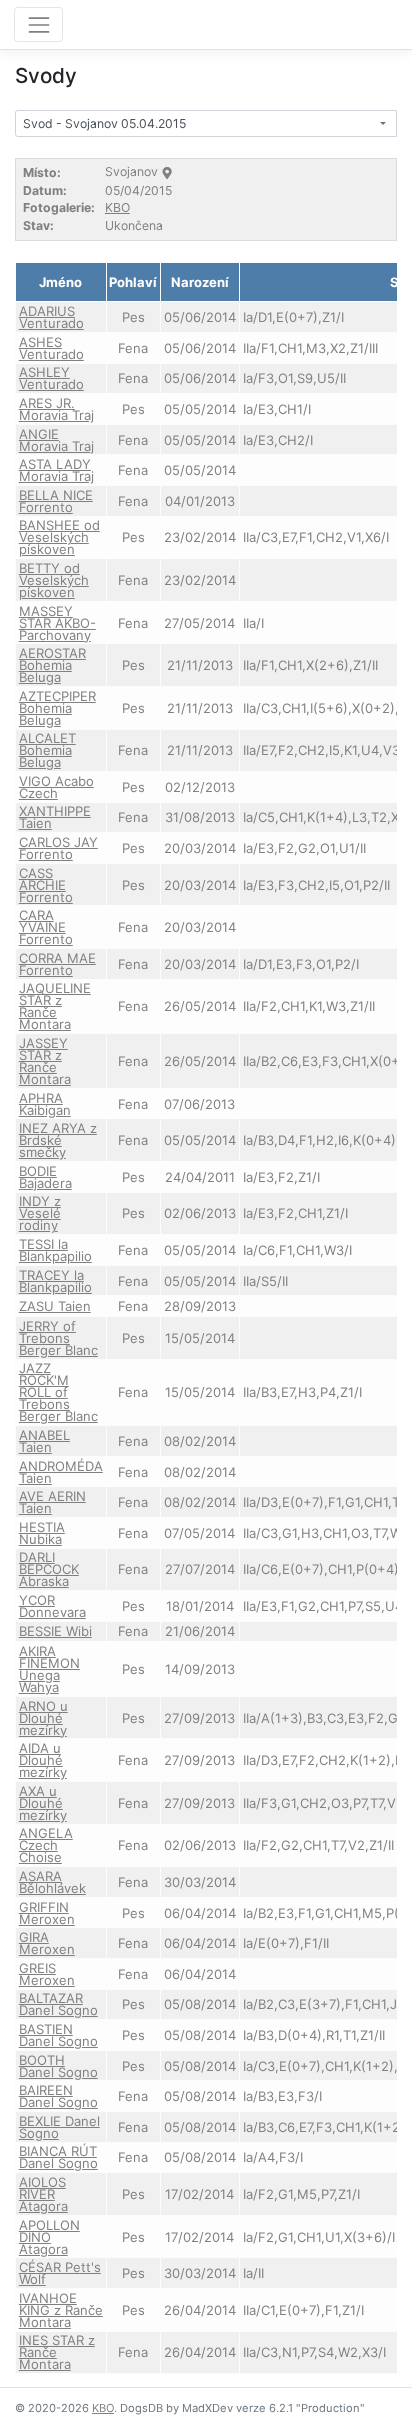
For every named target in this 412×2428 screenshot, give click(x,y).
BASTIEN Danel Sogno (58, 2035)
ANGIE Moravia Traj (56, 440)
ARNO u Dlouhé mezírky (43, 1718)
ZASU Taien (55, 1306)
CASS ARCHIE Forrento (46, 885)
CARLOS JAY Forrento (58, 848)
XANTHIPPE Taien (55, 817)
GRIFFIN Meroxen (47, 1913)
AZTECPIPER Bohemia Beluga (57, 708)
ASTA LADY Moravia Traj (56, 470)
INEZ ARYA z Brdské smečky (58, 1140)
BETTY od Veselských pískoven (54, 580)
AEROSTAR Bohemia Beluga (52, 665)
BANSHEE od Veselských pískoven (59, 537)
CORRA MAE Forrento (57, 964)
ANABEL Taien (44, 1441)
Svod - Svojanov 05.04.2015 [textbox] (104, 123)
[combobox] (206, 123)
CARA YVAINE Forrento (46, 927)
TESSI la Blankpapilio (55, 1250)
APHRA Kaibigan (45, 1104)
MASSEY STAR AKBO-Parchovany (57, 623)
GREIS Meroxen (47, 1974)
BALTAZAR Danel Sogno (58, 2004)
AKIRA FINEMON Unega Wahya (49, 1669)
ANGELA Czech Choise (46, 1845)
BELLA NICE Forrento (56, 501)
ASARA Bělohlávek (52, 1882)
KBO (117, 207)
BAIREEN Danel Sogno (58, 2096)
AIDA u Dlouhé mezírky (43, 1760)
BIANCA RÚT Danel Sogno (58, 2157)
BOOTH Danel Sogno (58, 2066)
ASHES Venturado (51, 348)
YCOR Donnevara (52, 1606)
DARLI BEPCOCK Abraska (49, 1569)
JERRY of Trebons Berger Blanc (58, 1338)
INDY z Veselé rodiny (40, 1213)
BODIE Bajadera (45, 1177)
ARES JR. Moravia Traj (56, 409)
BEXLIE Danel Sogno (59, 2127)
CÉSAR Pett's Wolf (60, 2273)
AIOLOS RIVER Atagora (43, 2194)
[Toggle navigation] (38, 24)
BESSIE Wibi (55, 1631)
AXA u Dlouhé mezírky (43, 1803)
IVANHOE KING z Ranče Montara (61, 2310)
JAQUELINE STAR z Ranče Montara (55, 1006)
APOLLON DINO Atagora (49, 2237)
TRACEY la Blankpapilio (55, 1281)
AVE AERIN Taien (52, 1502)
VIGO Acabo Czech (56, 787)
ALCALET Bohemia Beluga (47, 750)
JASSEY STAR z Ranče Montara (45, 1061)
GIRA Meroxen (47, 1943)
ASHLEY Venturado (51, 378)
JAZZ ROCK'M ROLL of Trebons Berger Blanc (58, 1392)
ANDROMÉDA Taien (61, 1472)
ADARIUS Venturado (51, 317)
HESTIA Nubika (42, 1533)
